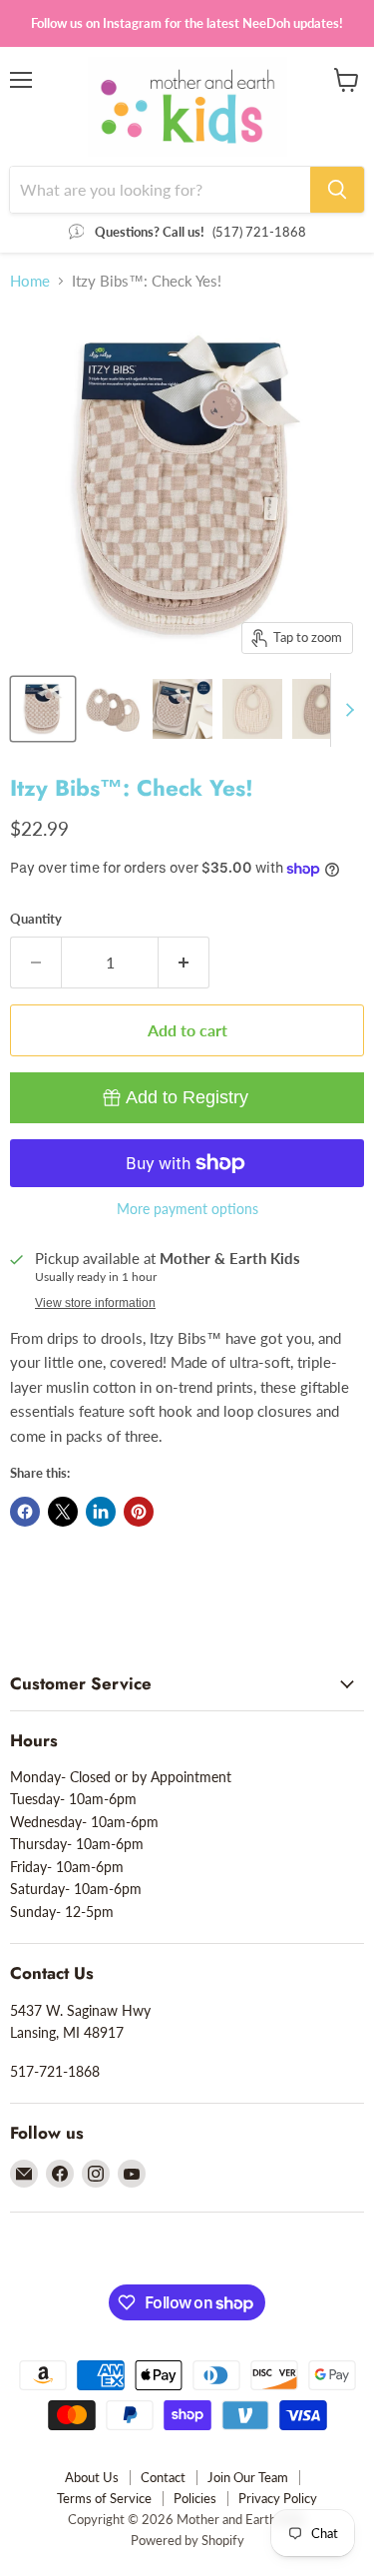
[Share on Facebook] (25, 1512)
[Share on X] (63, 1512)
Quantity (36, 919)
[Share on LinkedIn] (101, 1512)
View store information (95, 1303)
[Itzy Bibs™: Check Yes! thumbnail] (43, 709)
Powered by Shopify (187, 2540)
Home (30, 281)
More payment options (187, 1209)
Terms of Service (104, 2498)
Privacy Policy (278, 2498)
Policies (195, 2498)
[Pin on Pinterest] (139, 1512)
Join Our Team (248, 2477)
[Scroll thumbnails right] (346, 710)
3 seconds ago (187, 1097)
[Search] (337, 190)
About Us (92, 2477)
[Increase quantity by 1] (184, 963)
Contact (163, 2477)
